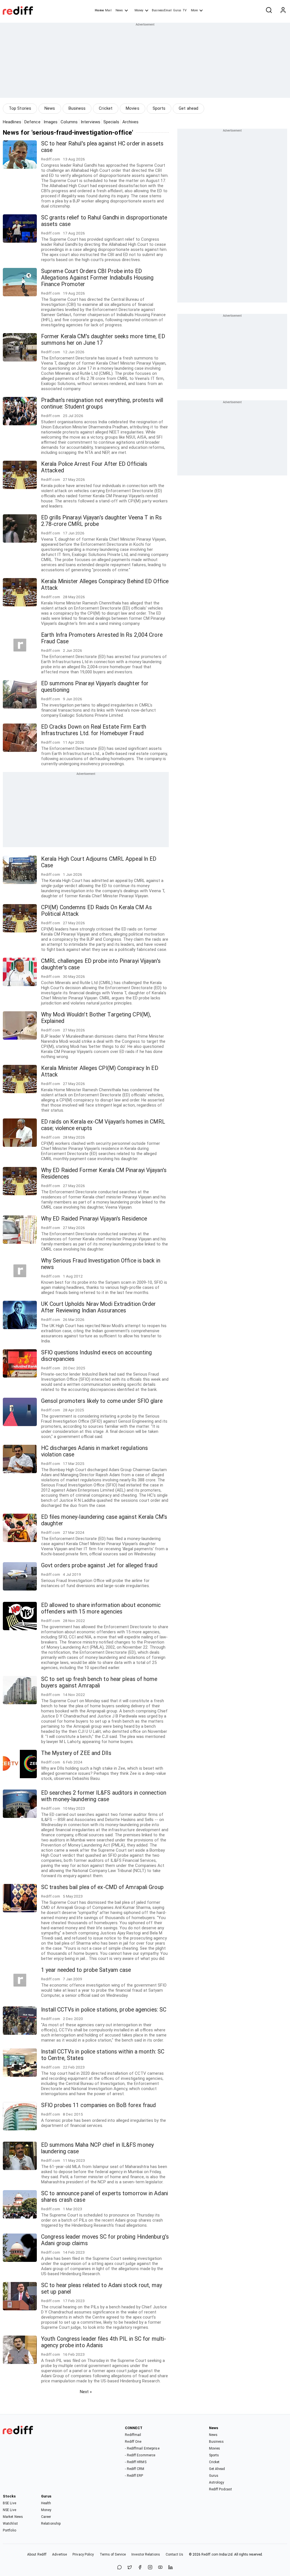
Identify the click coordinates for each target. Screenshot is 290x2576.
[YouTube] (160, 2568)
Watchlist (10, 2524)
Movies (133, 108)
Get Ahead (217, 2469)
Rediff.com (210, 2554)
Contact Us (174, 2554)
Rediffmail (133, 2435)
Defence (32, 122)
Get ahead (188, 108)
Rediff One (133, 2442)
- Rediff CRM (135, 2469)
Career (46, 2517)
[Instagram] (150, 2568)
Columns (69, 122)
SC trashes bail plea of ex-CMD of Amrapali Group (102, 1887)
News (119, 10)
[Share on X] (130, 2568)
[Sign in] (283, 10)
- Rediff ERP (134, 2476)
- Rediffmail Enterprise (142, 2448)
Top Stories (20, 108)
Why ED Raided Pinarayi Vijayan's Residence (94, 1219)
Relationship (51, 2524)
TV (185, 10)
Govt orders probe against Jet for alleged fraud (99, 1565)
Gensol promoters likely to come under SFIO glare (102, 1401)
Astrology (217, 2482)
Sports (159, 108)
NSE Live (9, 2510)
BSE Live (9, 2503)
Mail (108, 10)
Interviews (90, 122)
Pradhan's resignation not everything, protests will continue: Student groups (102, 403)
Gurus (177, 10)
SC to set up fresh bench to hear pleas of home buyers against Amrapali (99, 1682)
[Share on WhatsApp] (120, 2568)
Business (77, 108)
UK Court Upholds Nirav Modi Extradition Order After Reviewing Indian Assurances (99, 1307)
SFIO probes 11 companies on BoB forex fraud (98, 2105)
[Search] (269, 10)
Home (99, 10)
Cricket (106, 108)
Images (51, 122)
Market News (13, 2517)
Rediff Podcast (220, 2489)
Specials (111, 122)
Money (139, 10)
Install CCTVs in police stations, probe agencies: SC (104, 2010)
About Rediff (37, 2554)
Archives (131, 122)
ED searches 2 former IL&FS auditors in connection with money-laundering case (104, 1796)
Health (46, 2503)
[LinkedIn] (170, 2568)
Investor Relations (146, 2554)
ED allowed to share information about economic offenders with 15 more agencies (101, 1608)
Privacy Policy (83, 2554)
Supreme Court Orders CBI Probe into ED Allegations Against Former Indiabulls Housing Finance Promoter (97, 278)
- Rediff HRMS (136, 2462)
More (194, 10)
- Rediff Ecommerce (140, 2455)
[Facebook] (140, 2568)
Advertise (59, 2554)
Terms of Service (113, 2554)
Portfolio (9, 2530)
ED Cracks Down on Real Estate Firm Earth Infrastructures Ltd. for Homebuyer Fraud (94, 730)
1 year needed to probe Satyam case (86, 1970)
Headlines (12, 122)
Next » (86, 2392)
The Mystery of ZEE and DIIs (76, 1753)
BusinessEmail (162, 10)
